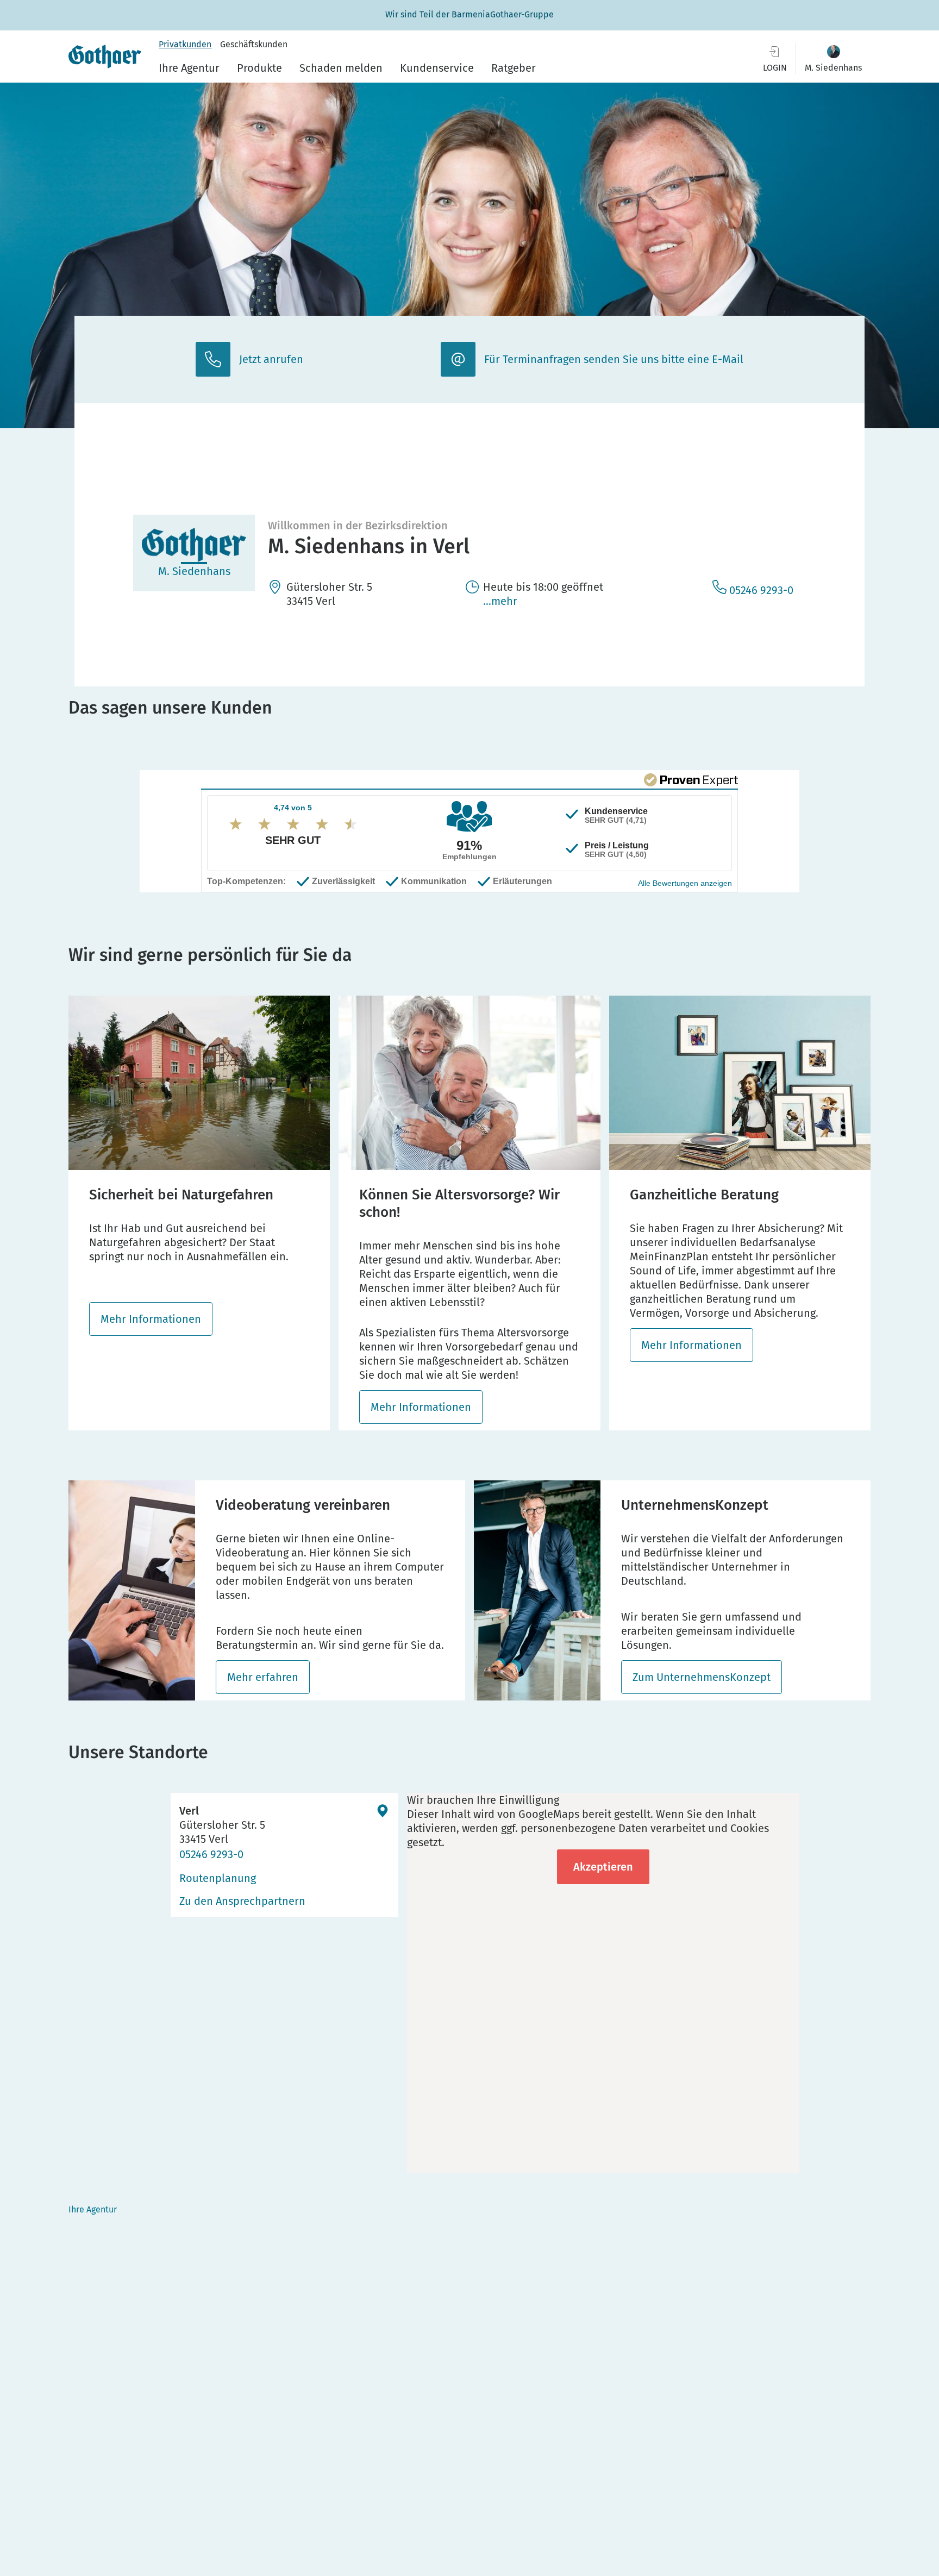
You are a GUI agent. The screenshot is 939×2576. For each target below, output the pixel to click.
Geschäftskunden (254, 44)
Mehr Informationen (151, 1319)
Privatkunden (185, 44)
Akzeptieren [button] (603, 1867)
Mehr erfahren (263, 1677)
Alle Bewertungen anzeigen (685, 883)
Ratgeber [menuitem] (514, 68)
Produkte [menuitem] (259, 68)
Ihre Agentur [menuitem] (189, 68)
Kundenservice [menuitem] (437, 68)
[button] (833, 58)
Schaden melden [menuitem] (341, 68)
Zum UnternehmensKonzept (702, 1677)
